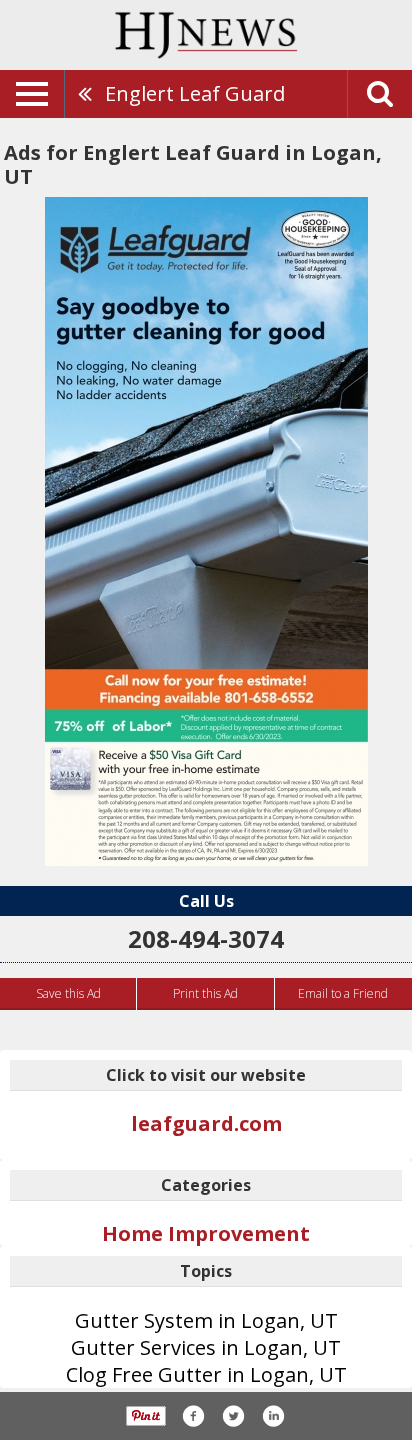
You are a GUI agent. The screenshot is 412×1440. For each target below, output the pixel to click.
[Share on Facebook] (193, 1416)
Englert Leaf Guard (195, 93)
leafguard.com (206, 1123)
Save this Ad (68, 993)
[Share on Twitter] (233, 1416)
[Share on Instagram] (273, 1416)
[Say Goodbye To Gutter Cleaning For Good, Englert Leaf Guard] (206, 531)
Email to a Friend (343, 993)
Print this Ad (205, 993)
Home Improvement (206, 1233)
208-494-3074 (206, 938)
